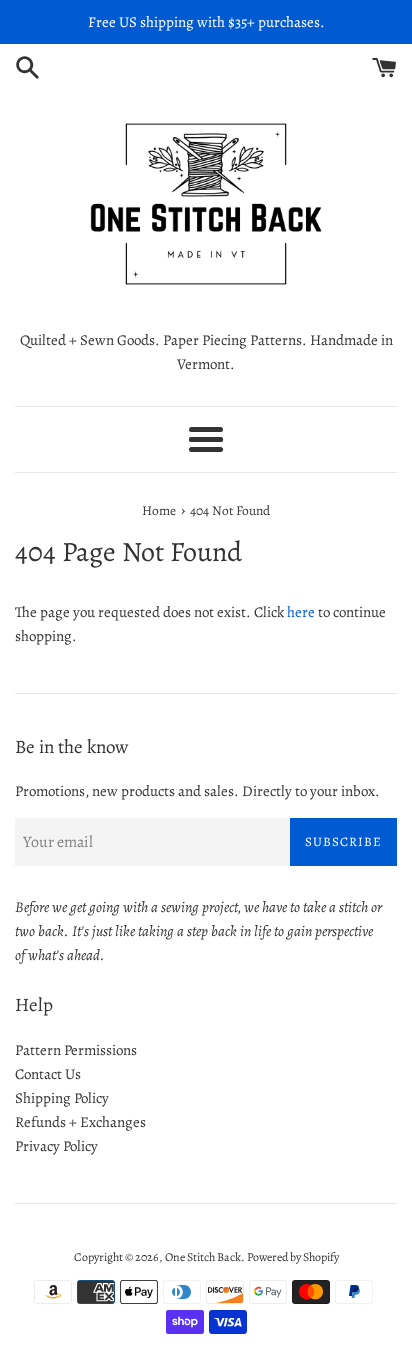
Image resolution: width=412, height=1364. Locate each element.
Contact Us (48, 1074)
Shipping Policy (62, 1098)
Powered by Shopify (293, 1257)
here (301, 612)
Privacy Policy (56, 1146)
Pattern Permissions (76, 1050)
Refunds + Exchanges (80, 1122)
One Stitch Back (203, 1257)
